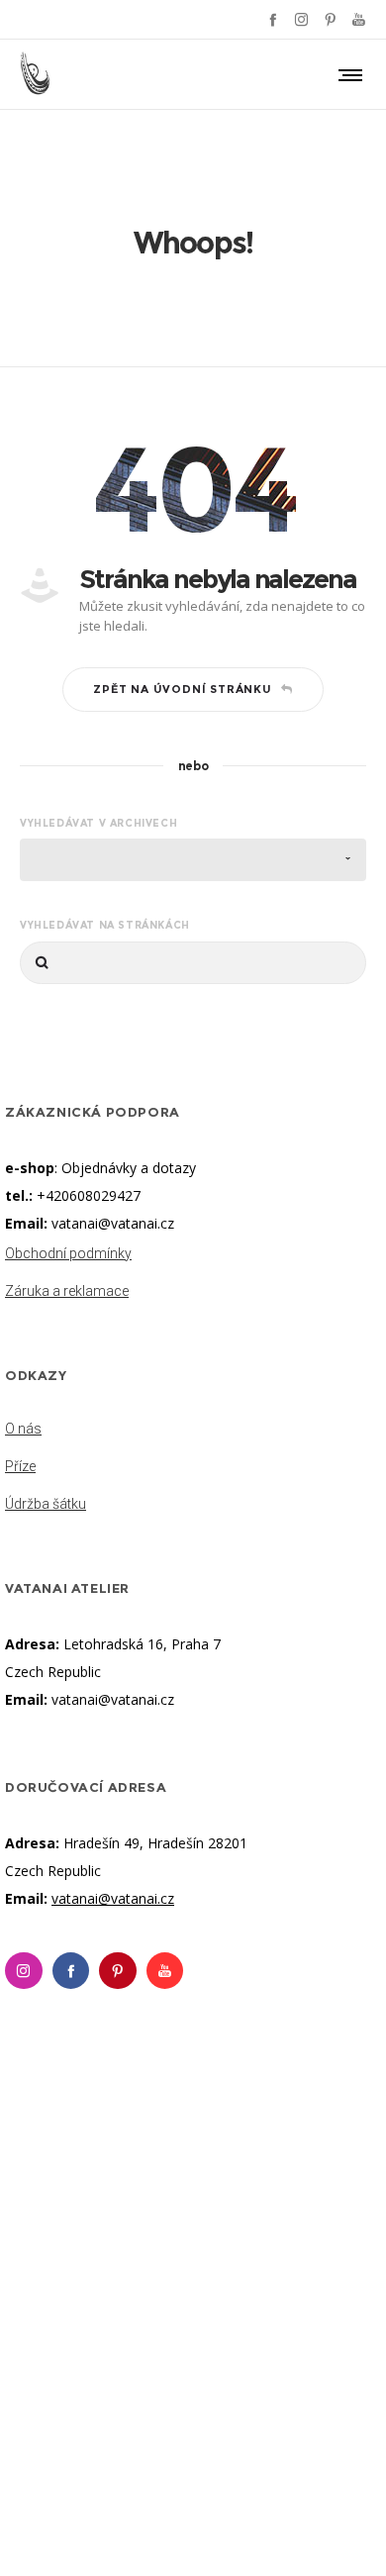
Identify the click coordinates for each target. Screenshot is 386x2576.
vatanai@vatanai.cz (113, 1223)
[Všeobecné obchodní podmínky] (193, 1255)
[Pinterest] (330, 19)
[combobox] (193, 860)
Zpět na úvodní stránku (183, 689)
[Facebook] (273, 19)
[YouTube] (359, 19)
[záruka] (193, 1287)
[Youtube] (165, 1971)
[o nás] (193, 1431)
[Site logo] (36, 74)
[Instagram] (301, 19)
